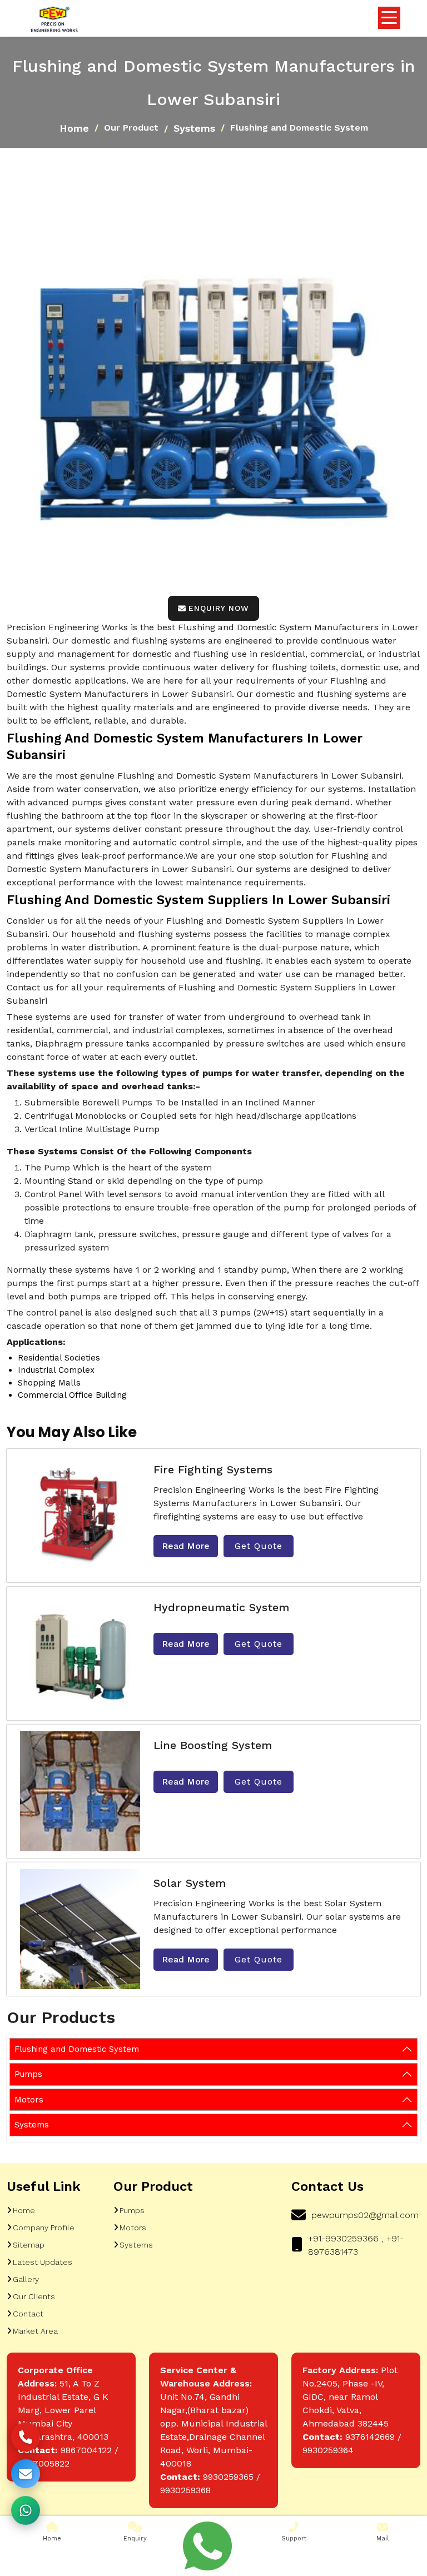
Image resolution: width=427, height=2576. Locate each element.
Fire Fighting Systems (213, 1469)
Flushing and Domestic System (77, 2049)
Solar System (190, 1883)
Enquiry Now (219, 608)
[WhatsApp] (26, 2510)
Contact (28, 2314)
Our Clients (34, 2296)
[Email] (26, 2474)
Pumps (28, 2074)
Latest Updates (43, 2262)
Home (74, 128)
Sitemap (29, 2245)
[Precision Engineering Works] (54, 20)
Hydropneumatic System (221, 1607)
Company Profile (44, 2228)
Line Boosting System (213, 1745)
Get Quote (259, 1546)
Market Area (35, 2331)
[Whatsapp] (207, 2546)
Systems (194, 128)
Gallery (26, 2279)
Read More (186, 1546)
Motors (29, 2100)
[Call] (26, 2437)
